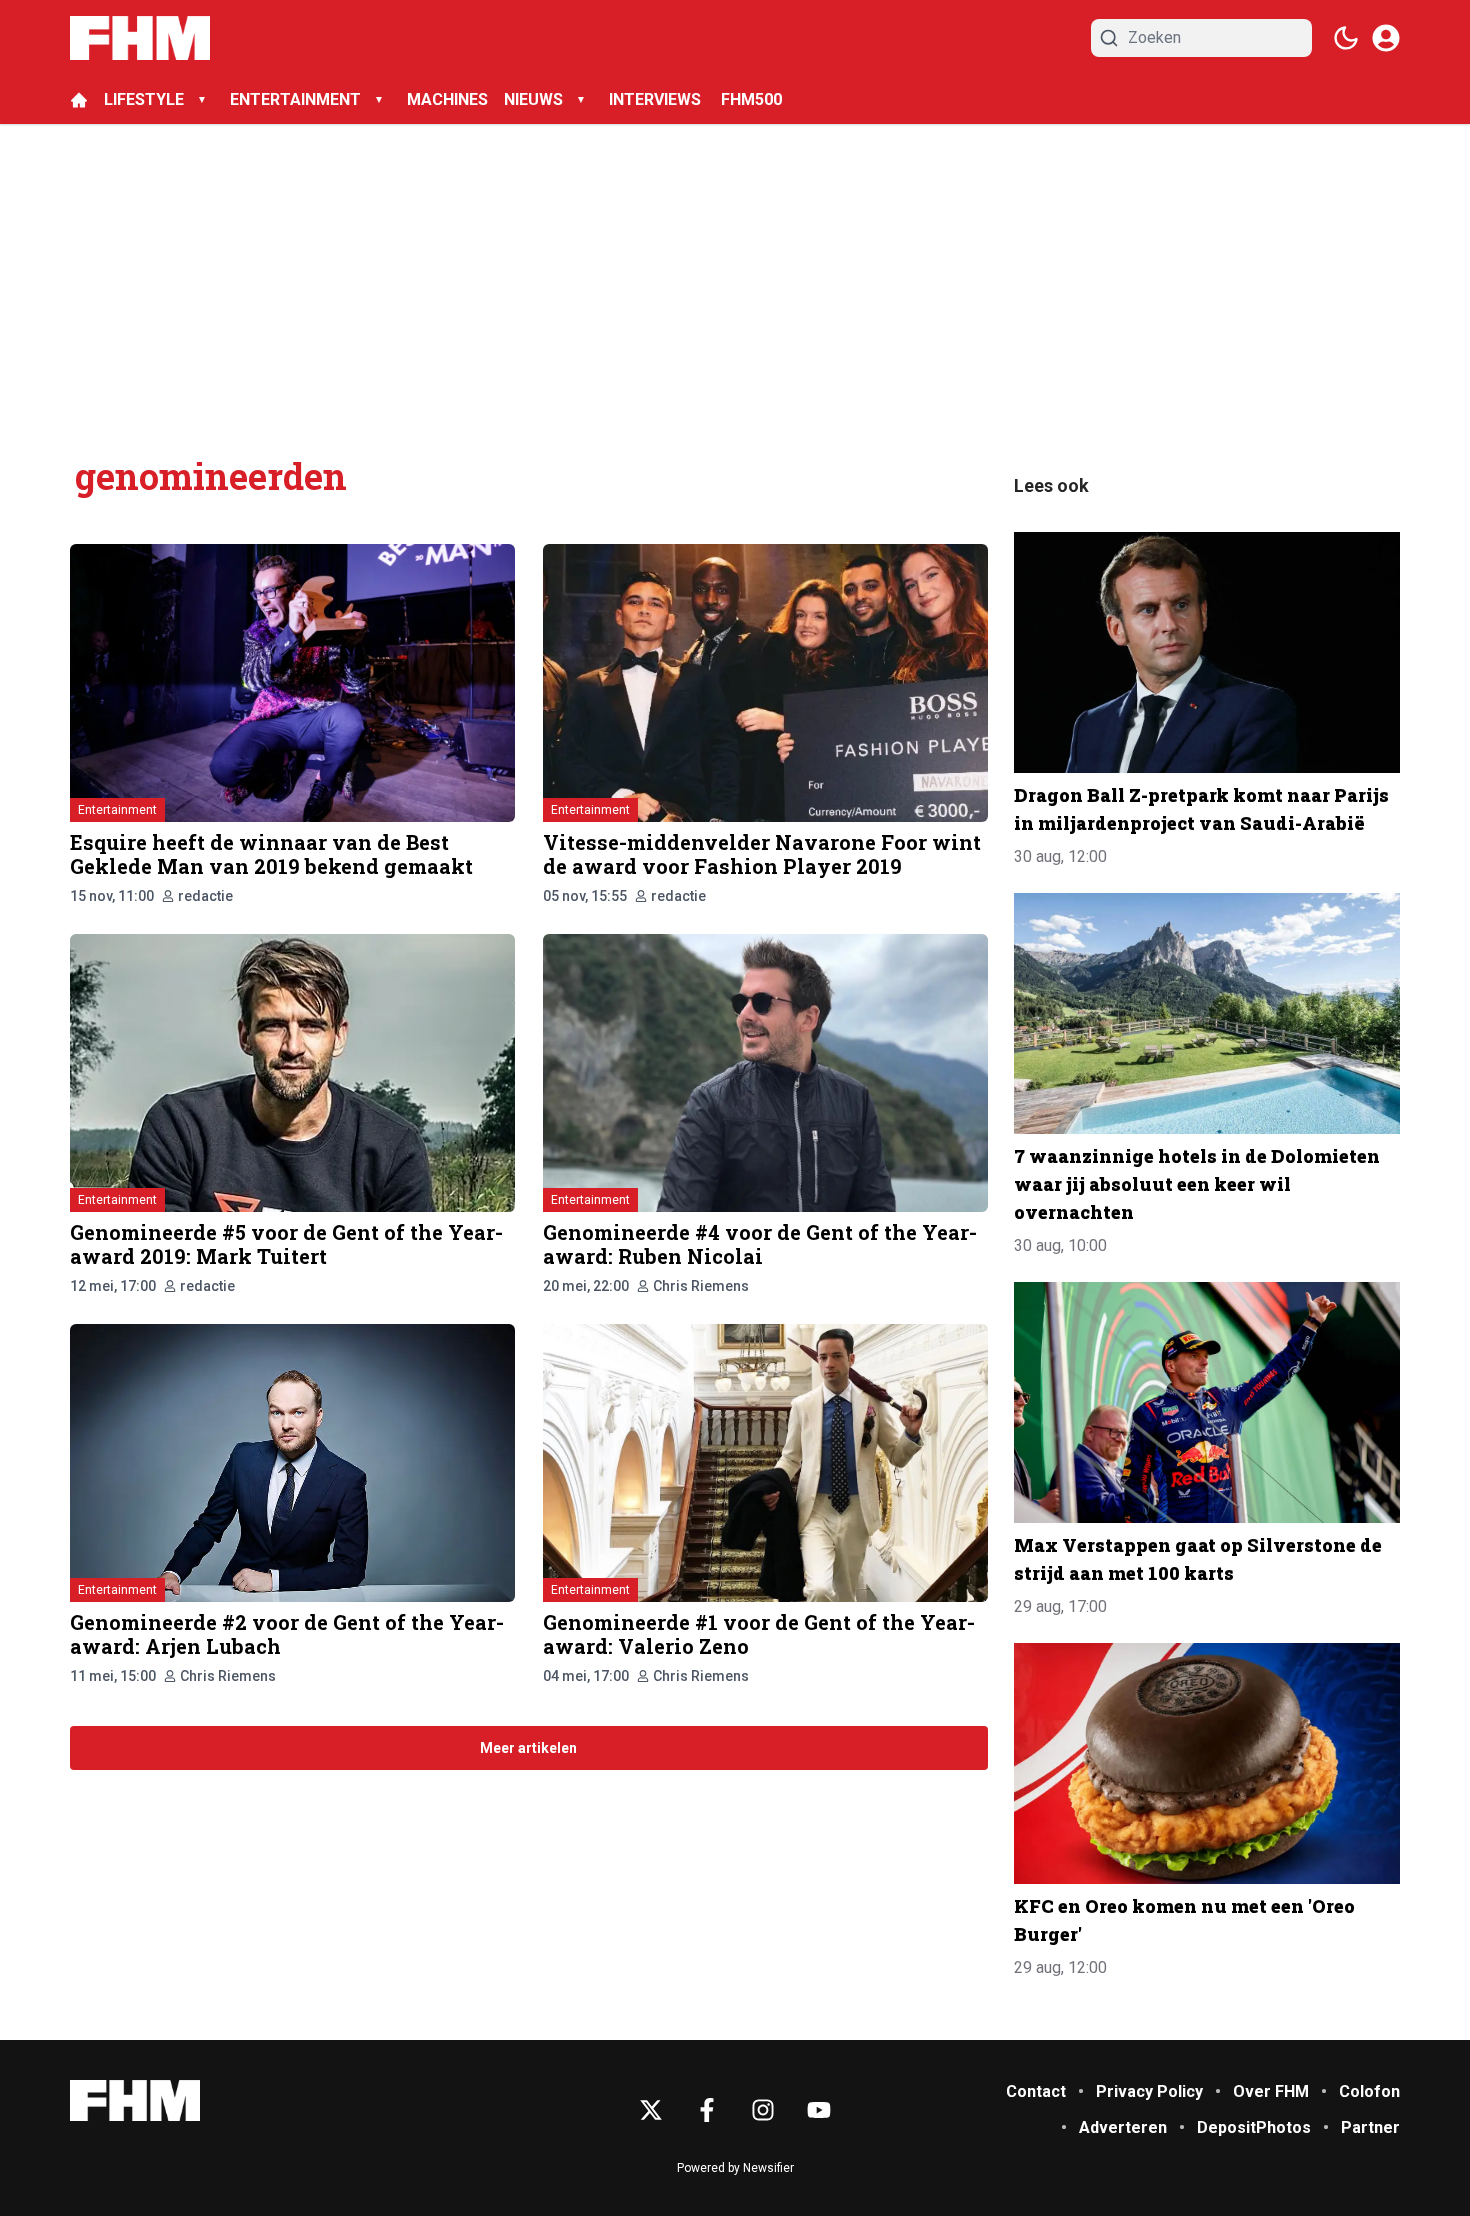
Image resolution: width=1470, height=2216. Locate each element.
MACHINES (447, 99)
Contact (1036, 2091)
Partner (1370, 2127)
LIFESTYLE (144, 99)
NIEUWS (533, 99)
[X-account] (651, 2110)
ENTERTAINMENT (295, 99)
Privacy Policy (1149, 2091)
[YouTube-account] (819, 2110)
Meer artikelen (528, 1748)
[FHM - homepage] (140, 38)
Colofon (1369, 2091)
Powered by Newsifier (735, 2168)
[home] (79, 100)
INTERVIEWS (657, 99)
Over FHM (1271, 2091)
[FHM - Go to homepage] (135, 2100)
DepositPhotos (1254, 2127)
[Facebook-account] (707, 2110)
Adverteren (1123, 2127)
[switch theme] (1346, 38)
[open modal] (1386, 38)
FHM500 (751, 99)
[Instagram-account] (763, 2110)
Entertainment (117, 810)
